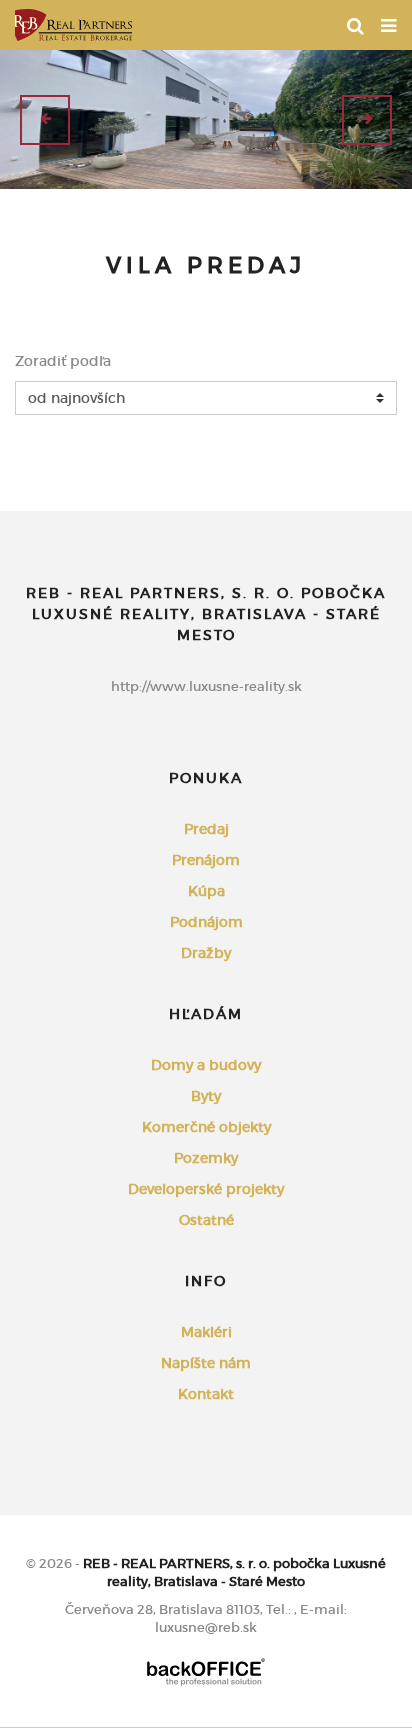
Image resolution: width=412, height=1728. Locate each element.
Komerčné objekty (206, 1127)
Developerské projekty (206, 1189)
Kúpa (206, 891)
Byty (206, 1096)
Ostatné (206, 1220)
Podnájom (206, 922)
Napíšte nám (206, 1363)
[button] (45, 120)
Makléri (206, 1332)
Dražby (206, 953)
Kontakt (206, 1394)
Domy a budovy (206, 1065)
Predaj (206, 829)
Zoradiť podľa (63, 361)
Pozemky (206, 1158)
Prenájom (206, 860)
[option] (206, 119)
